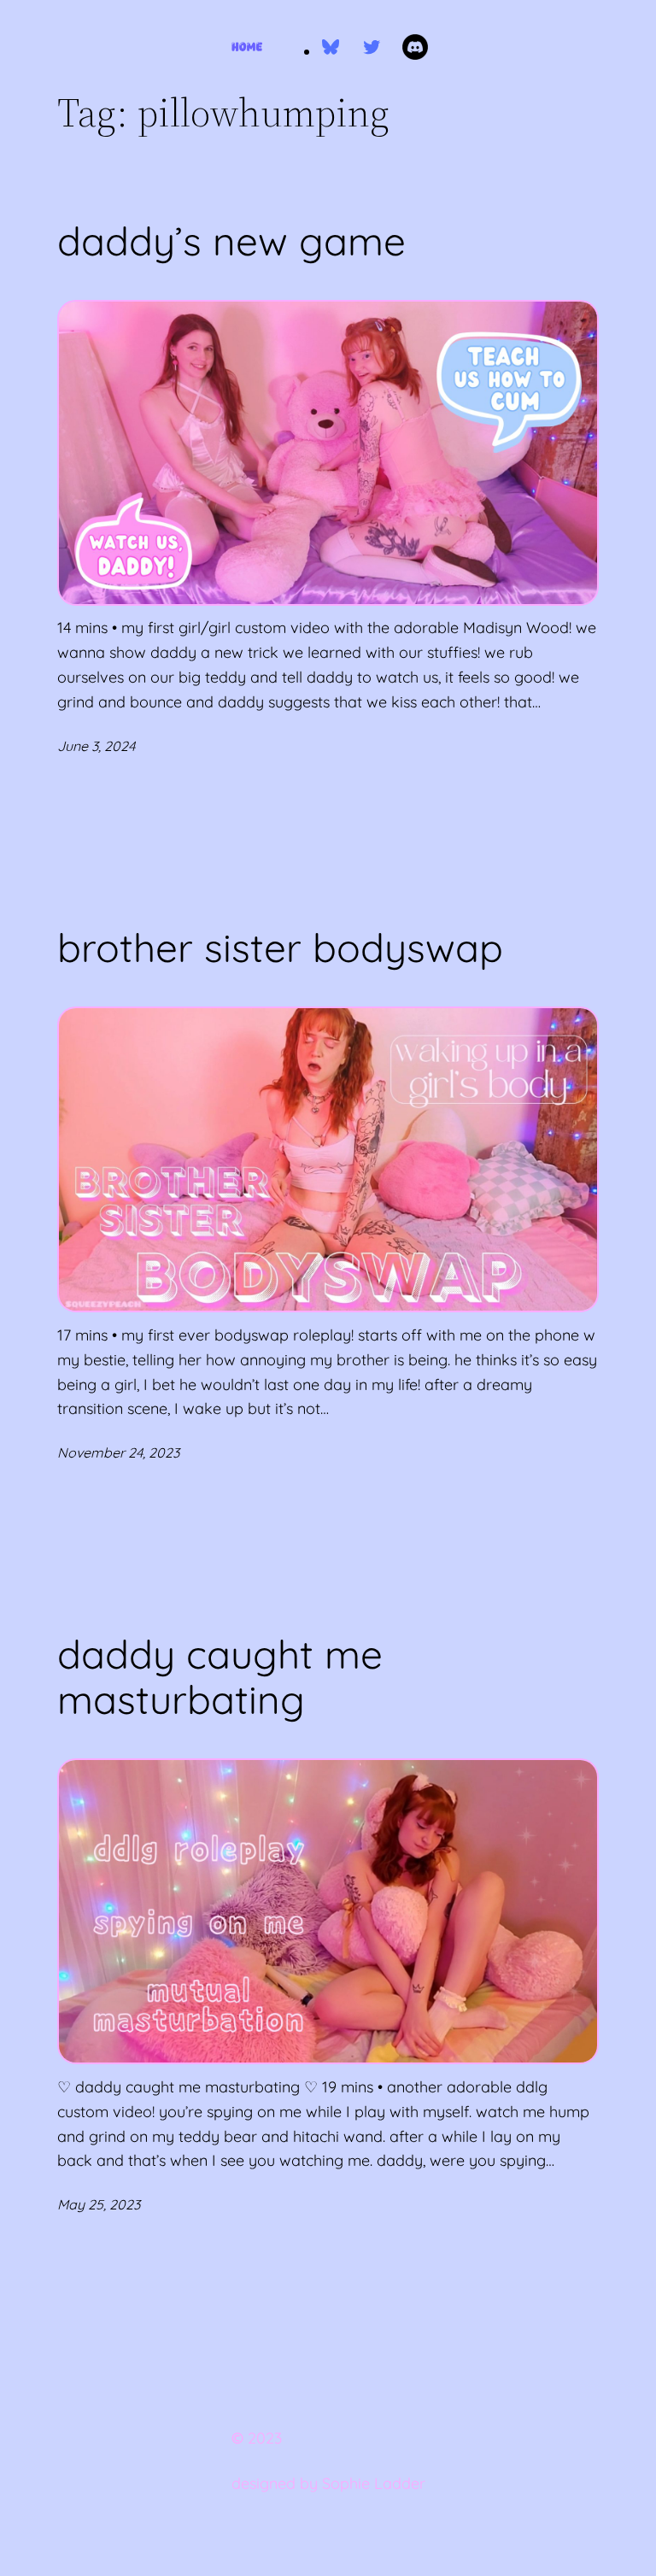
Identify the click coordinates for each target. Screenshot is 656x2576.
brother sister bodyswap (280, 948)
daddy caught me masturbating (220, 1677)
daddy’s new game (231, 241)
